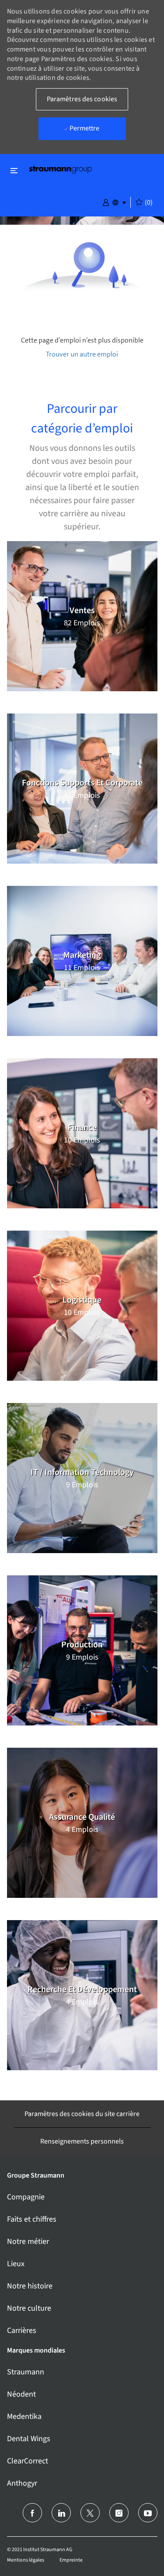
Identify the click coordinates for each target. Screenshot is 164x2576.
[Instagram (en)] (119, 2513)
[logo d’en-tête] (60, 169)
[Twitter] (90, 2513)
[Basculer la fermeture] (14, 170)
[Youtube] (148, 2513)
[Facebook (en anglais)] (32, 2513)
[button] (106, 202)
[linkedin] (61, 2513)
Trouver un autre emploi (82, 354)
